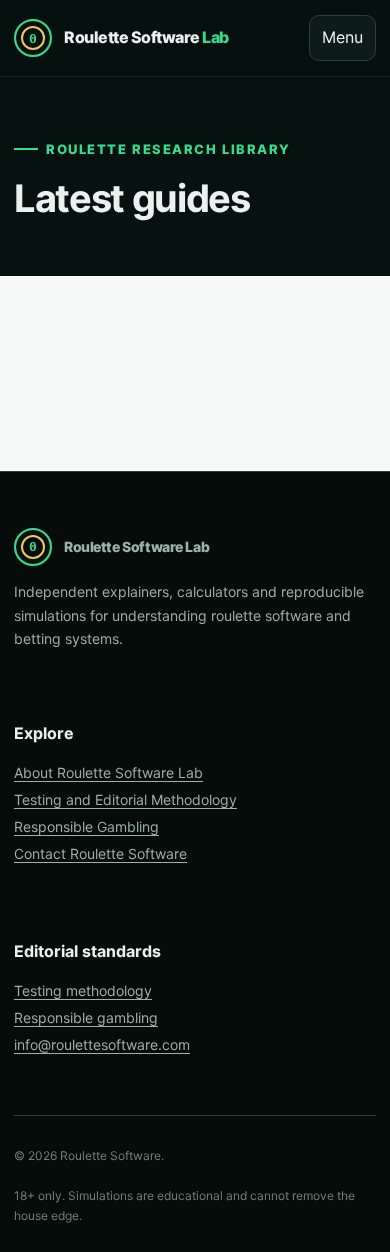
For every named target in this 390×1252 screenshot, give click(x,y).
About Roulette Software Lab (108, 772)
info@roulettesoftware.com (102, 1044)
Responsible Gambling (86, 826)
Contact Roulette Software (100, 853)
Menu (342, 37)
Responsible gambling (86, 1017)
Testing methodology (83, 990)
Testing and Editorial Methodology (125, 799)
